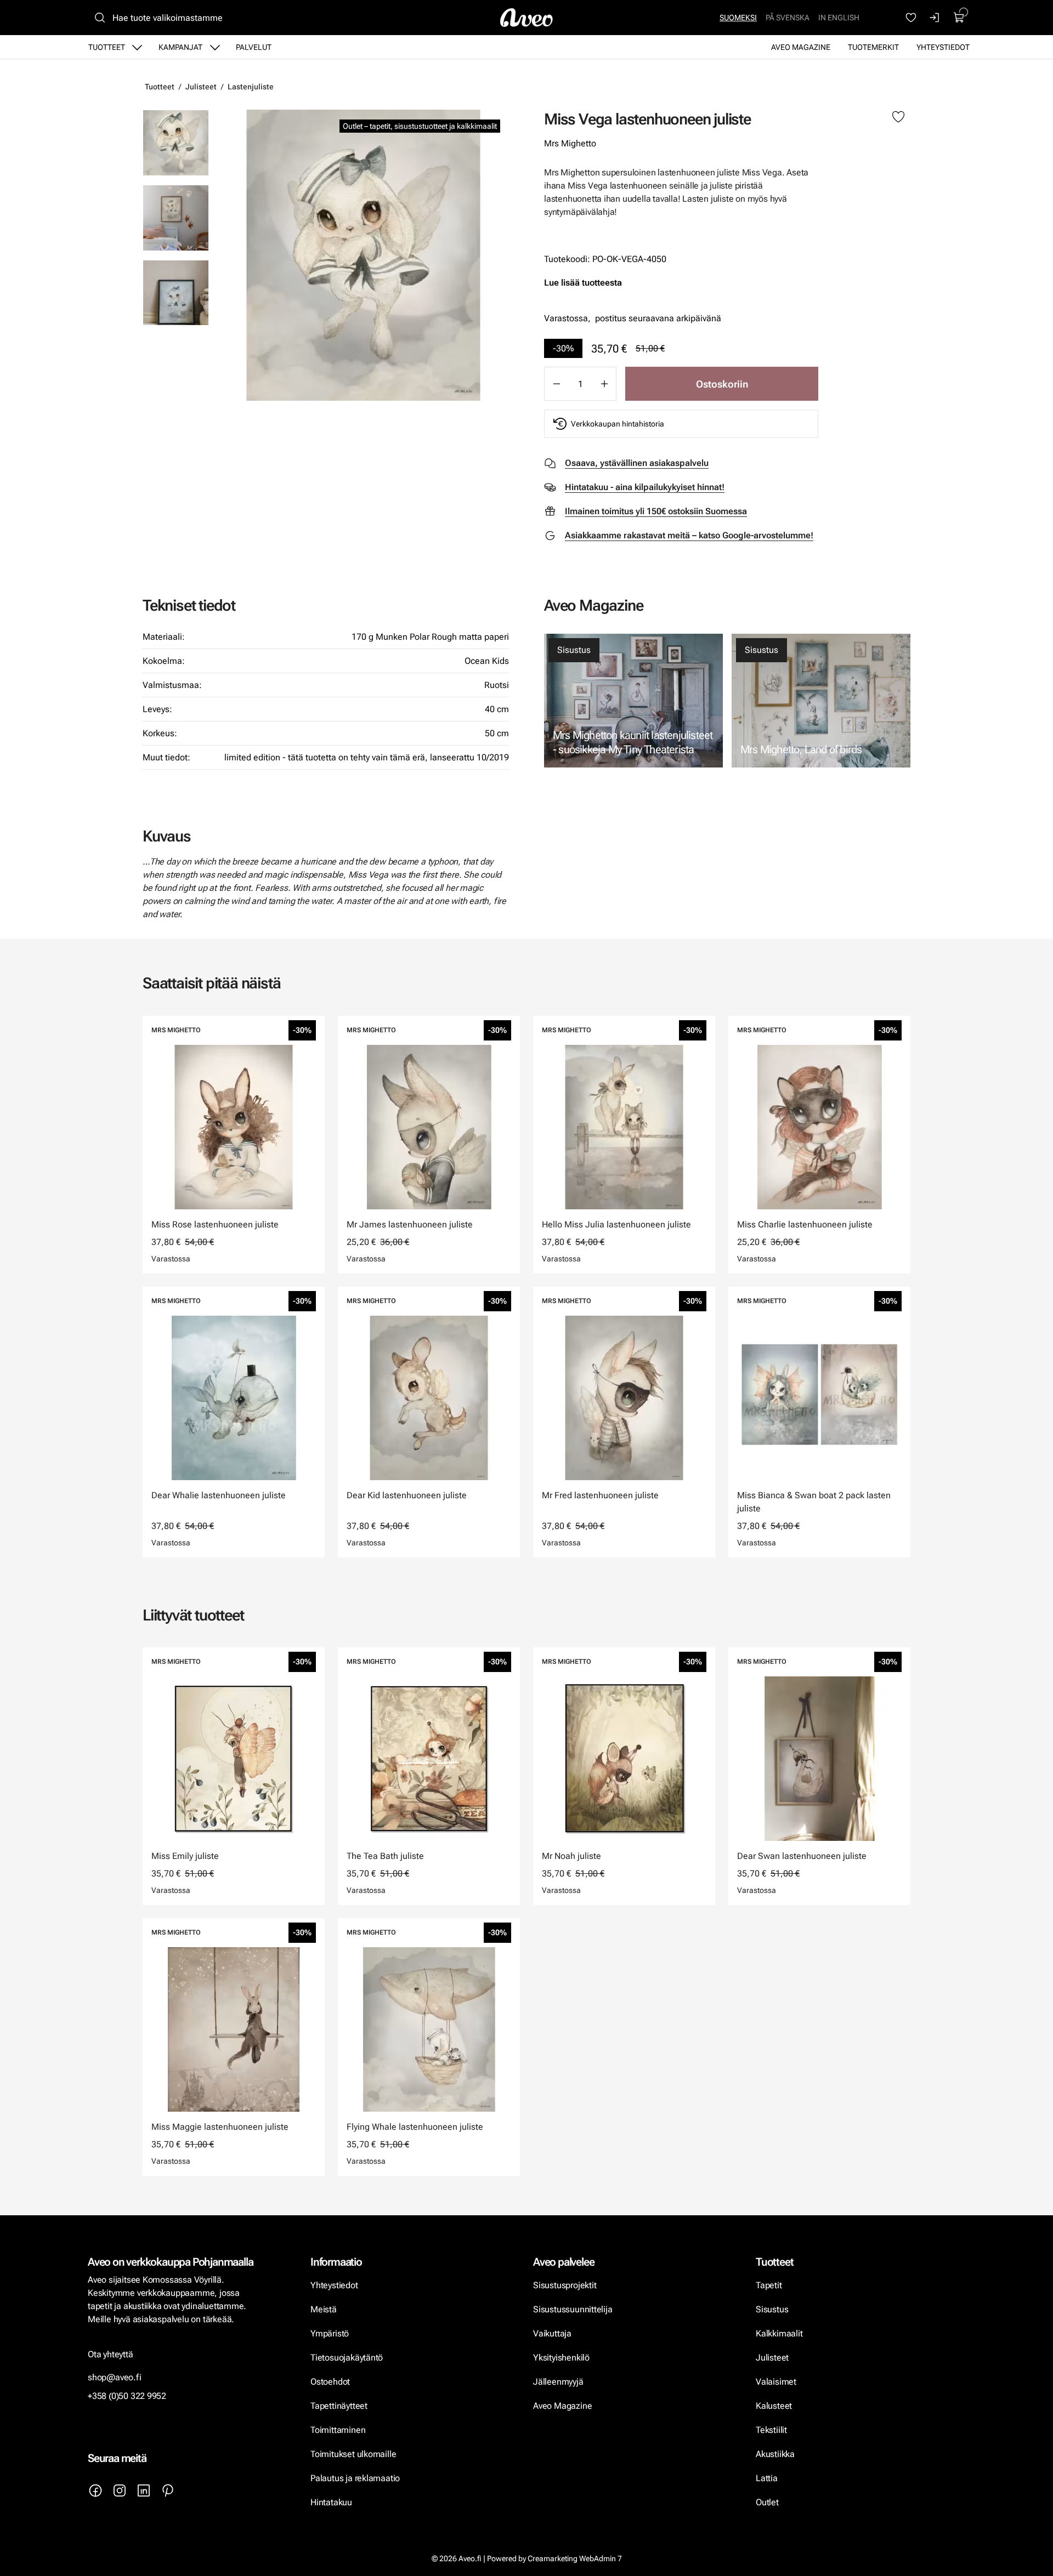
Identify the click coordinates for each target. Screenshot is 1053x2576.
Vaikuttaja (552, 2333)
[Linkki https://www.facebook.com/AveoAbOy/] (95, 2490)
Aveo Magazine (801, 47)
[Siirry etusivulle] (526, 18)
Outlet (768, 2502)
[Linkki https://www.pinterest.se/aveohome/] (168, 2490)
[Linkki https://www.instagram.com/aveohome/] (120, 2490)
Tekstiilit (771, 2430)
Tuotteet (107, 47)
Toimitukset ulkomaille (353, 2454)
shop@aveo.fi (115, 2377)
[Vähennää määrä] (556, 384)
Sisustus (574, 650)
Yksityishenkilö (561, 2358)
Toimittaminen (338, 2430)
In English (839, 18)
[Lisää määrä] (604, 384)
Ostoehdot (331, 2382)
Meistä (324, 2309)
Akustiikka (775, 2454)
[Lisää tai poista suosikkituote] (898, 117)
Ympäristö (330, 2333)
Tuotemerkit (873, 47)
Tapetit (769, 2285)
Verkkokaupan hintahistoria (618, 424)
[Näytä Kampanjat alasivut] (215, 47)
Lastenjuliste (251, 87)
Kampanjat (180, 47)
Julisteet (201, 87)
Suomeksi (738, 18)
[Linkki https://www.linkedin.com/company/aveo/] (144, 2490)
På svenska (788, 18)
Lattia (767, 2478)
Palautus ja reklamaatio (355, 2478)
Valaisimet (776, 2382)
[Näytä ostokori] (959, 18)
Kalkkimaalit (779, 2333)
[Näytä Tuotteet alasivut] (137, 47)
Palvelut (254, 47)
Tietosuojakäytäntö (347, 2358)
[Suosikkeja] (911, 18)
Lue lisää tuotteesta (583, 283)
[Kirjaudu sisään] (935, 18)
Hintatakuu (331, 2502)
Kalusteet (774, 2406)
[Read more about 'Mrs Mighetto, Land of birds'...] (821, 701)
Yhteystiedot (943, 47)
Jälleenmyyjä (558, 2382)
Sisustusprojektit (565, 2285)
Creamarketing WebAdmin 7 (575, 2558)
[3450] (363, 255)
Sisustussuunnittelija (574, 2309)
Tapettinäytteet (339, 2406)
